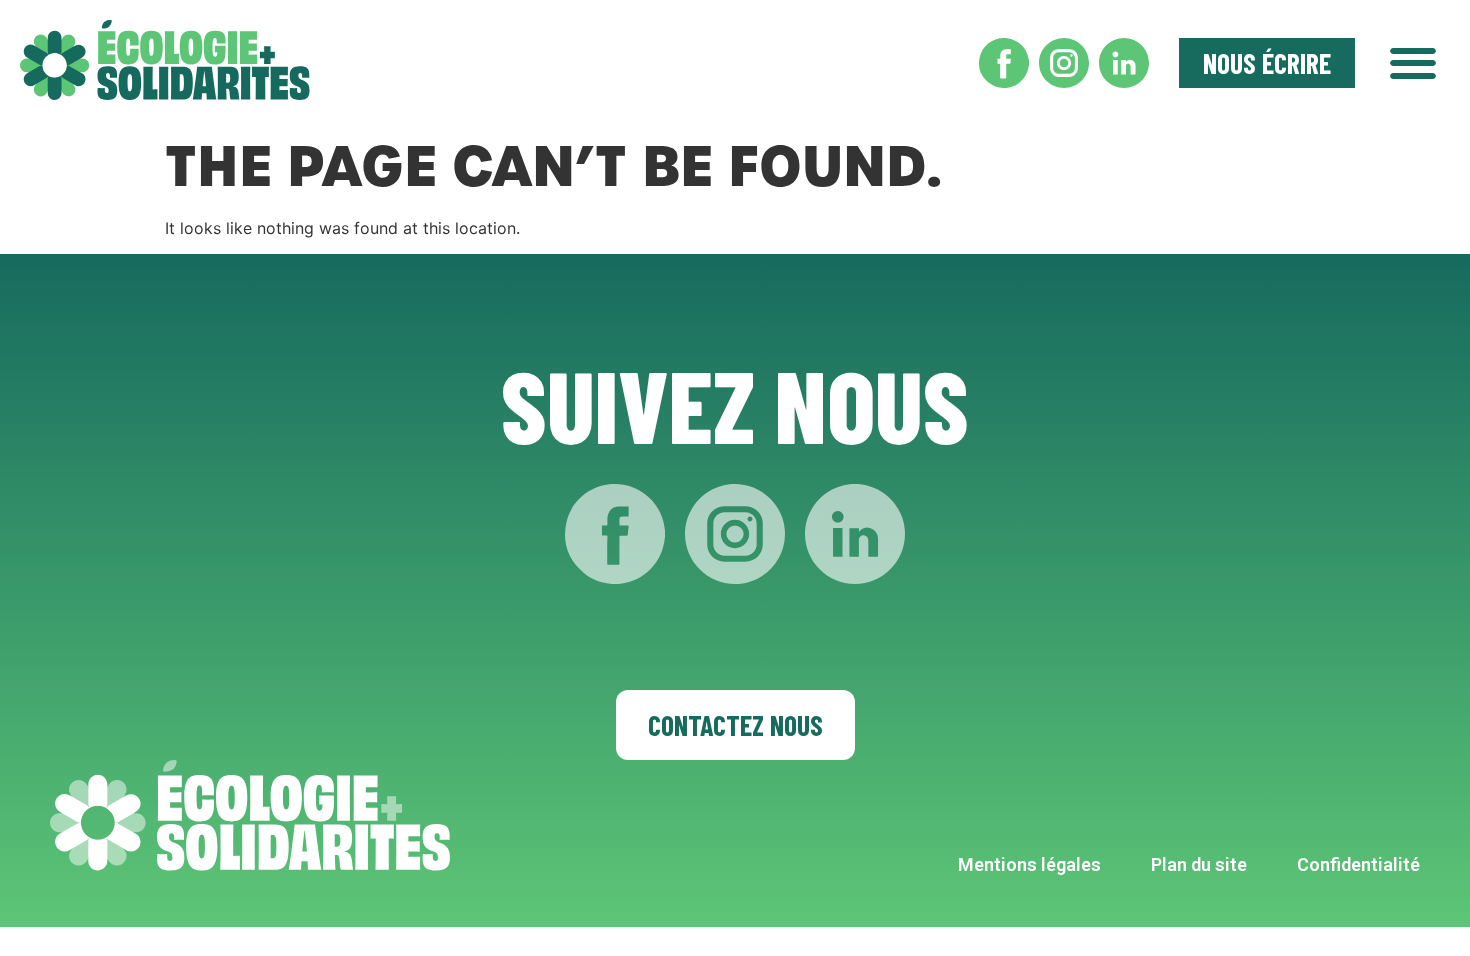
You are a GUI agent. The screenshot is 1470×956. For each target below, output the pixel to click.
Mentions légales (1029, 864)
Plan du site (1199, 864)
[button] (1412, 60)
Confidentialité (1358, 864)
